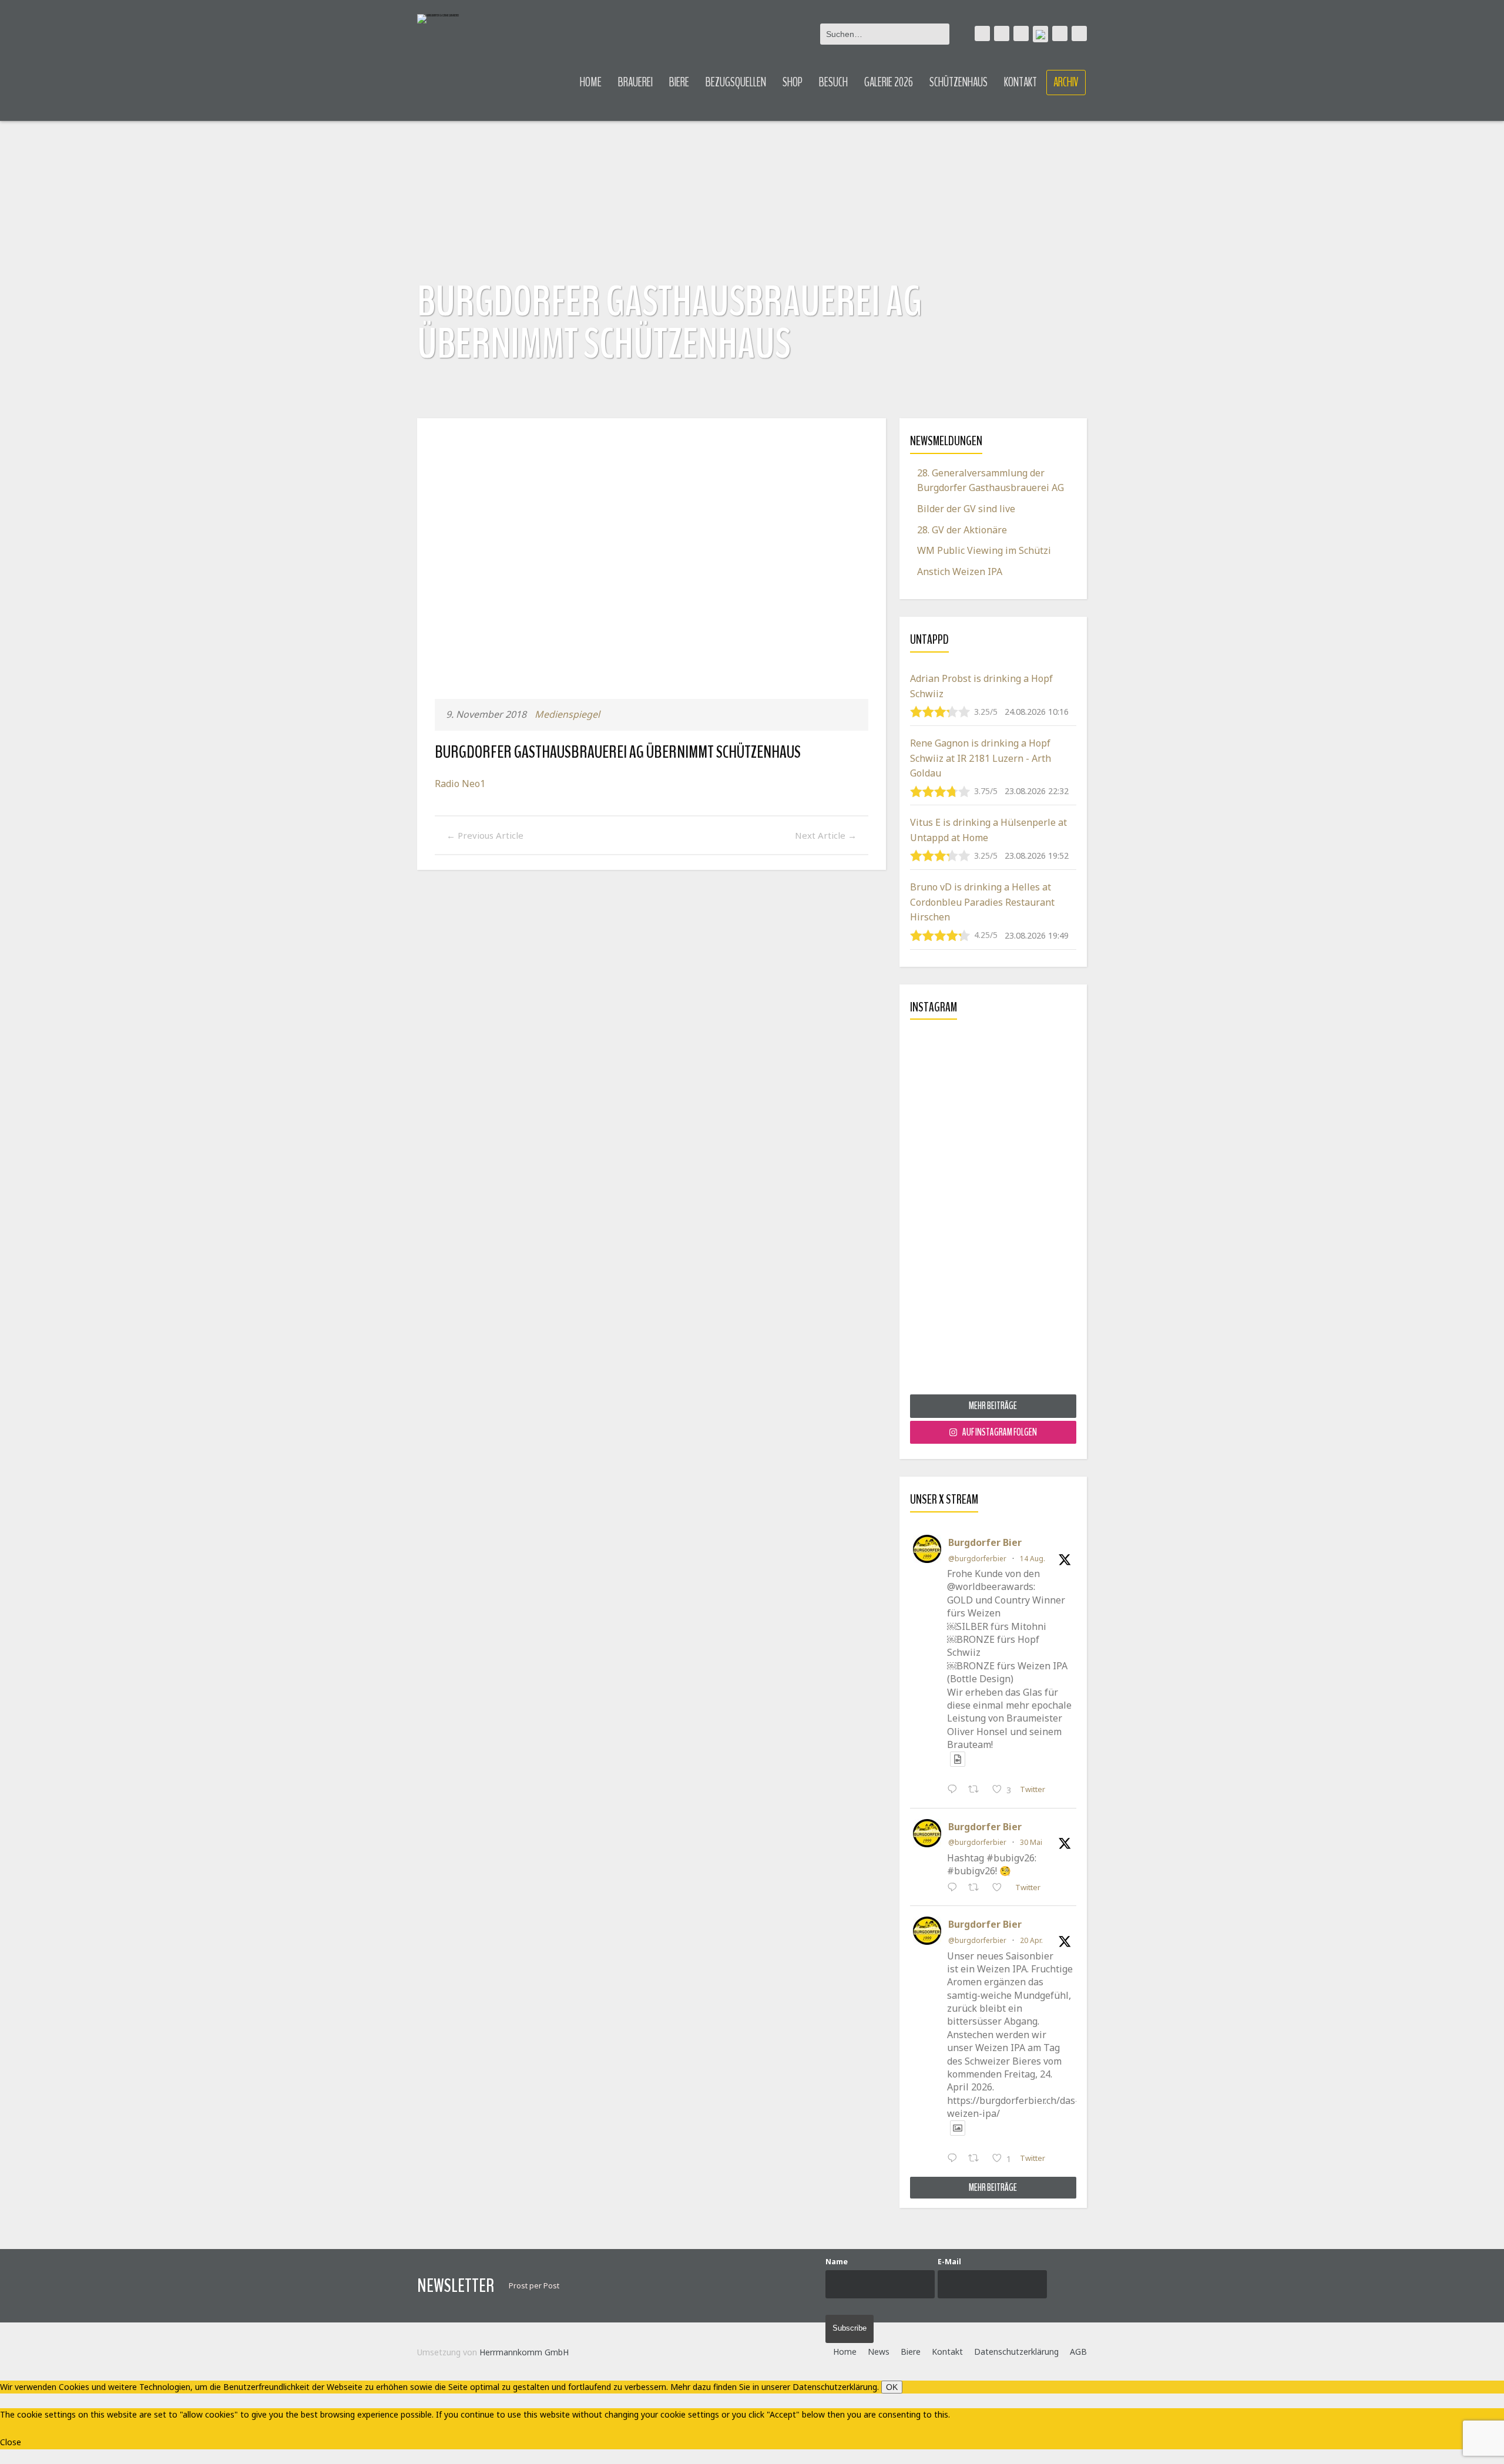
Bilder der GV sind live (966, 509)
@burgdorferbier (977, 1559)
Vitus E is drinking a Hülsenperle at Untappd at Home (988, 830)
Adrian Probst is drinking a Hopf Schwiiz (981, 686)
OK (892, 2387)
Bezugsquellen (736, 82)
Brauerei (635, 82)
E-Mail (949, 2262)
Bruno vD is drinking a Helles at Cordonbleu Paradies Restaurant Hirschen (982, 902)
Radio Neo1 (460, 784)
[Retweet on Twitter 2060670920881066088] (977, 1888)
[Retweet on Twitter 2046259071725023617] (977, 2159)
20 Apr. (1031, 1940)
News (879, 2352)
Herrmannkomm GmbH (524, 2352)
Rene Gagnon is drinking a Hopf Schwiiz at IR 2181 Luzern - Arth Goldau (981, 758)
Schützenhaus (959, 82)
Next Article (826, 835)
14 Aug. (1033, 1559)
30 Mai (1031, 1842)
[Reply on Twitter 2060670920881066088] (955, 1888)
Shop (793, 82)
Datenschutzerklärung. (836, 2387)
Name (837, 2262)
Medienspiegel (567, 714)
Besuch (833, 82)
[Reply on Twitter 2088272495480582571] (955, 1790)
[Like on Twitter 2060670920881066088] (1001, 1888)
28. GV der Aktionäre (962, 530)
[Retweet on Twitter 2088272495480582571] (977, 1790)
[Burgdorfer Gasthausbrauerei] (438, 19)
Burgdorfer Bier (985, 1542)
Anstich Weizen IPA (960, 572)
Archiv (1066, 82)
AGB (1078, 2352)
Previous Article (485, 835)
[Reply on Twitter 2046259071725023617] (955, 2159)
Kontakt (1020, 82)
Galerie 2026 (889, 82)
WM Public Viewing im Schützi (984, 550)
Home (591, 82)
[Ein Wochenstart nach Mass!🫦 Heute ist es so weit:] (993, 1211)
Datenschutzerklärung (1016, 2352)
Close (11, 2442)
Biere (679, 82)
